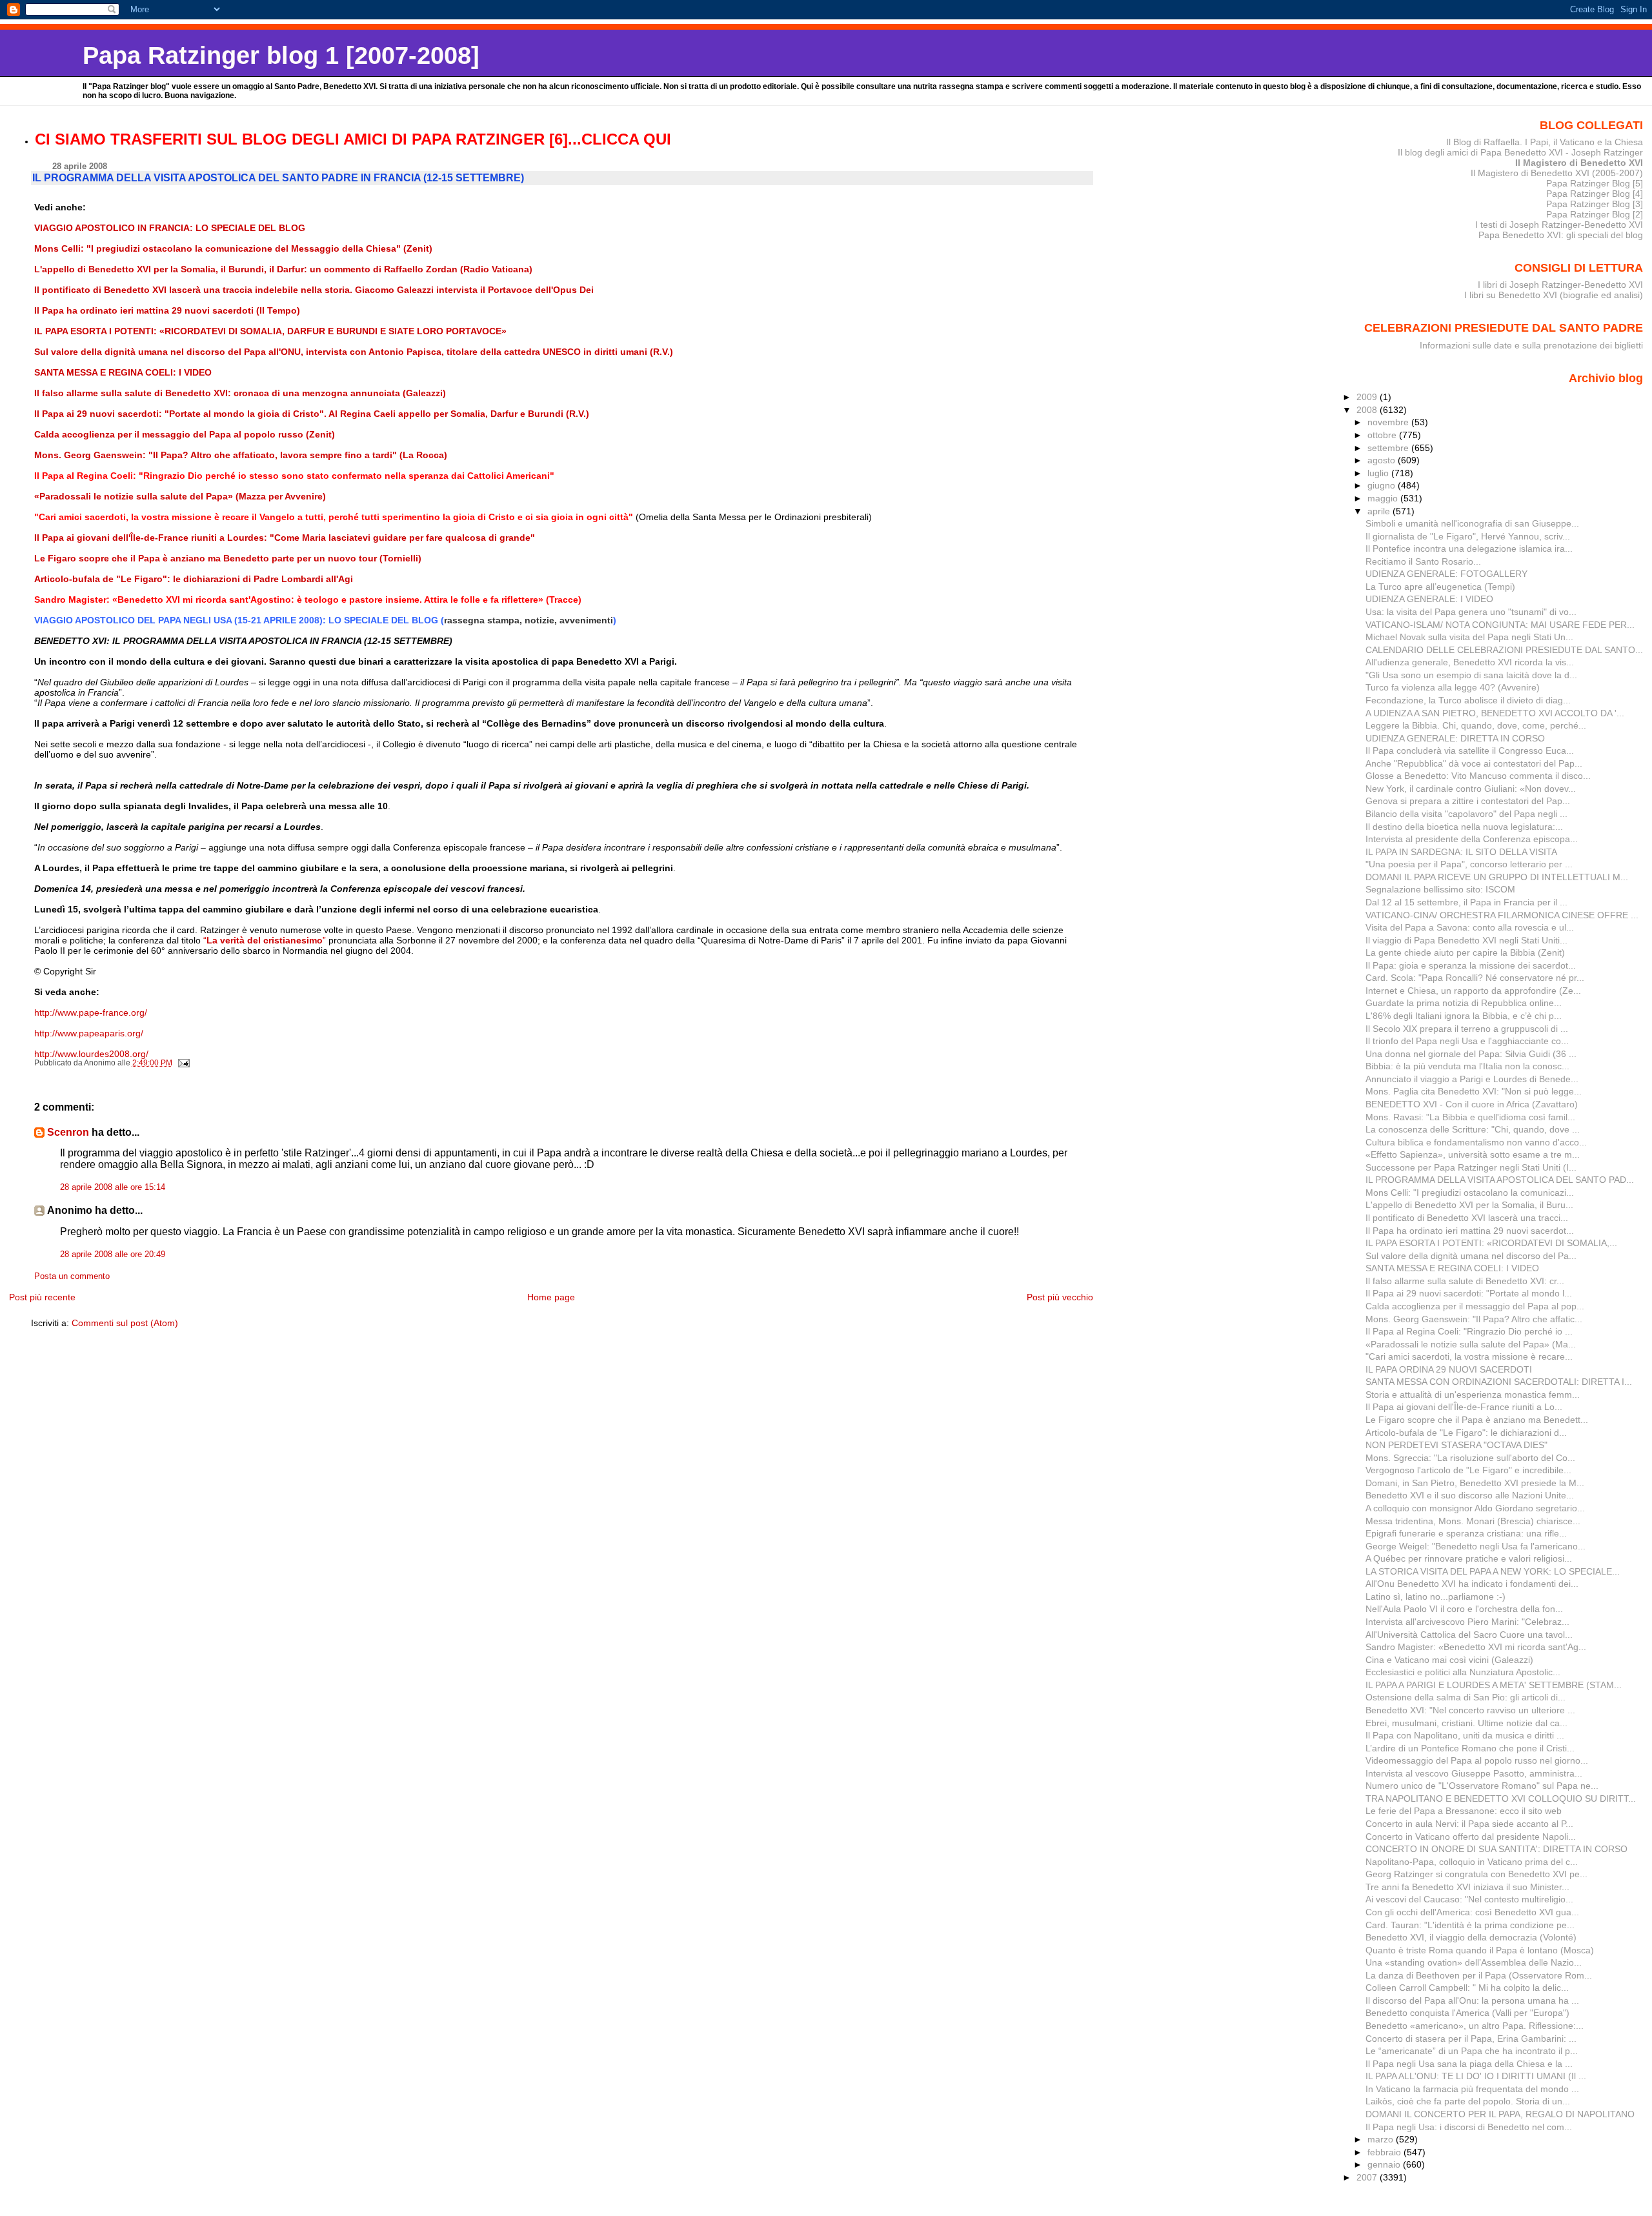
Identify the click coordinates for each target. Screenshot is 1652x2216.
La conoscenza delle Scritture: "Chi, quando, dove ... (1473, 1129)
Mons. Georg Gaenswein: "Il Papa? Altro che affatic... (1474, 1319)
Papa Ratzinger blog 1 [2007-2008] (281, 55)
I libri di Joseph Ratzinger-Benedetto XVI (1560, 285)
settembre (1389, 448)
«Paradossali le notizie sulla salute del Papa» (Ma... (1471, 1344)
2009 (1368, 397)
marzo (1382, 2139)
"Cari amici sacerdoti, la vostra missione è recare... (1469, 1356)
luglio (1379, 473)
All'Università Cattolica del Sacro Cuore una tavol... (1469, 1635)
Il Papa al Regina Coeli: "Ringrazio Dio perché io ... (1469, 1331)
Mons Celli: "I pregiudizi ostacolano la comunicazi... (1470, 1193)
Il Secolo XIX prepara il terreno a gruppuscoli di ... (1467, 1029)
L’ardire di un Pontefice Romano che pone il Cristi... (1470, 1748)
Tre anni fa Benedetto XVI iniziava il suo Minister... (1467, 1887)
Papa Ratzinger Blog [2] (1595, 214)
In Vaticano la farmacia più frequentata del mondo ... (1472, 2089)
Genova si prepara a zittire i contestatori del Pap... (1468, 801)
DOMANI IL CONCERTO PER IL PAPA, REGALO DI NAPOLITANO (1500, 2114)
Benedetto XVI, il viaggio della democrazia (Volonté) (1471, 1937)
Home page (551, 1297)
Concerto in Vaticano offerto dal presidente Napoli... (1471, 1837)
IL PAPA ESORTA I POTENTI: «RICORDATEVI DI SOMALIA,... (1491, 1243)
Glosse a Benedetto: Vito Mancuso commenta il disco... (1478, 776)
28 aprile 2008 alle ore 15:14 (113, 1187)
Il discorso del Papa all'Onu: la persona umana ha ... (1472, 2000)
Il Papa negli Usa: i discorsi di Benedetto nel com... (1469, 2127)
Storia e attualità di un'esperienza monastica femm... (1473, 1395)
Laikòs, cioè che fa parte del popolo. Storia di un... (1468, 2101)
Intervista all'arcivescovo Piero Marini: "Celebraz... (1467, 1622)
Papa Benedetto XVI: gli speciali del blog (1561, 235)
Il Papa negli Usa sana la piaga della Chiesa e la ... (1469, 2064)
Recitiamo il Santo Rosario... (1423, 561)
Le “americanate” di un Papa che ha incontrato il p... (1472, 2051)
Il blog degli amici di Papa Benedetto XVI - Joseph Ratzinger (1520, 152)
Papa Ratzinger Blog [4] (1595, 194)
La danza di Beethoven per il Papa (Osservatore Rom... (1479, 1975)
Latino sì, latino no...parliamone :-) (1435, 1597)
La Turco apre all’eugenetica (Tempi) (1440, 587)
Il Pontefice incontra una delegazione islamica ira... (1469, 549)
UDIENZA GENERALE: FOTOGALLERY (1446, 574)
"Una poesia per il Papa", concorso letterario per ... (1469, 864)
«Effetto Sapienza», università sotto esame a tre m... (1473, 1154)
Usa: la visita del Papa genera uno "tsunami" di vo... (1471, 612)
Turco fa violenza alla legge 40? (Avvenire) (1453, 687)
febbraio (1385, 2152)
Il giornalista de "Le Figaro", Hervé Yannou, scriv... (1468, 536)
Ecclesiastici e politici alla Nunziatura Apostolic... (1463, 1672)
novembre (1389, 422)
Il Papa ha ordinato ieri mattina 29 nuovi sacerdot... (1470, 1231)
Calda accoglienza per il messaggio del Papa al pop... (1475, 1306)
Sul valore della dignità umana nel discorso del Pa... (1471, 1256)
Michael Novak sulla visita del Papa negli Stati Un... (1469, 637)
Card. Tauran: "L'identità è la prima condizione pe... (1470, 1925)
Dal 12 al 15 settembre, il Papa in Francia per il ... (1466, 902)
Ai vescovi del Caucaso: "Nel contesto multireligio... (1469, 1899)
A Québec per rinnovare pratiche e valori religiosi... (1469, 1558)
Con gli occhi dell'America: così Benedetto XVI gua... (1472, 1912)
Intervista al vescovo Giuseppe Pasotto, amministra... (1474, 1773)
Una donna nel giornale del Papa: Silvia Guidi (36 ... (1471, 1054)
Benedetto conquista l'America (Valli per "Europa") (1467, 2013)
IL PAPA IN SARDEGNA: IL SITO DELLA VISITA (1461, 852)
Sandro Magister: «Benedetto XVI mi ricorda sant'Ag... (1476, 1647)
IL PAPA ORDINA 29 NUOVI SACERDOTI (1449, 1369)
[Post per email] (183, 1063)
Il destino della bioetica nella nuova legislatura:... (1464, 827)
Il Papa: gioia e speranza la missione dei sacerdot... (1471, 965)
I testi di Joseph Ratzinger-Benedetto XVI (1559, 225)
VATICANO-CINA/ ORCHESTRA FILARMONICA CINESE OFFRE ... (1502, 915)
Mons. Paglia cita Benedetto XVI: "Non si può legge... (1474, 1091)
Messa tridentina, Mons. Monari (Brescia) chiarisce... (1473, 1521)
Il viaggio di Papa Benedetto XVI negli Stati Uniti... (1466, 940)
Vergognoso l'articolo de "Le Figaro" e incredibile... (1468, 1470)
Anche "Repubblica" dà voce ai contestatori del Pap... (1474, 763)
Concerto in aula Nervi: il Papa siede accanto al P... (1469, 1824)
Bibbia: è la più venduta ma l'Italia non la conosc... (1467, 1066)
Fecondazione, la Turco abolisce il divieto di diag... (1468, 700)
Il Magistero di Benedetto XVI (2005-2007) (1557, 173)
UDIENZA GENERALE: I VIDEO (1429, 599)
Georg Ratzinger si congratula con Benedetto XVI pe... (1476, 1874)
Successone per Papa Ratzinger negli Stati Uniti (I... (1471, 1167)
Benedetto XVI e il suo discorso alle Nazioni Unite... (1470, 1495)
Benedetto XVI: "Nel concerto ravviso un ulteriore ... (1470, 1710)
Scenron (68, 1132)
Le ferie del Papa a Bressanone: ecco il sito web (1464, 1811)
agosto (1383, 460)
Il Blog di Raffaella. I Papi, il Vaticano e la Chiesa (1545, 142)
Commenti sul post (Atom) (125, 1323)
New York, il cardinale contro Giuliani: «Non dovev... (1471, 789)
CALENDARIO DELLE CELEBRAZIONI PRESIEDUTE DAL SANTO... (1504, 650)
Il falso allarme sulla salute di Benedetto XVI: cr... (1465, 1281)
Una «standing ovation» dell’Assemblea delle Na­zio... (1474, 1962)
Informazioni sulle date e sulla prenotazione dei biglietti (1531, 345)
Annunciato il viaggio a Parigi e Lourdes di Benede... (1472, 1079)
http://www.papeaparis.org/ (89, 1033)
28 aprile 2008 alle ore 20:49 (113, 1254)
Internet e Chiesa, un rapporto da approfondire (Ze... (1473, 991)
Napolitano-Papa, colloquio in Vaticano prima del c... (1472, 1862)
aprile (1380, 511)
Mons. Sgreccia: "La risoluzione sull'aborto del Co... (1470, 1458)
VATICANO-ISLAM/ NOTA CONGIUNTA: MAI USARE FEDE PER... (1500, 625)
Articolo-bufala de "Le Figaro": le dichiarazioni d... (1466, 1433)
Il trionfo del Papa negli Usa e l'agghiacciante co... (1467, 1041)
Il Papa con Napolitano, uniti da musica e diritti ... (1465, 1735)
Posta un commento (72, 1276)
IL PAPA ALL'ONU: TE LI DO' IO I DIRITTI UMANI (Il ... (1476, 2076)
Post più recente (42, 1297)
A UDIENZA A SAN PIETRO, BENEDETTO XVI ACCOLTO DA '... (1495, 713)
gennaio (1385, 2164)
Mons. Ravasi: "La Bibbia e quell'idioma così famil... (1470, 1117)
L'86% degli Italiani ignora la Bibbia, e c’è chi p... (1464, 1016)
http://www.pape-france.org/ (91, 1012)
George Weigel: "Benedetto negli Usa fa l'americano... (1476, 1546)
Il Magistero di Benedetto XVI (1579, 163)
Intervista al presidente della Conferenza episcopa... (1472, 839)
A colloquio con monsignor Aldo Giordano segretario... (1475, 1508)
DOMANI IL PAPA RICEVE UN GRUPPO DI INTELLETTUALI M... (1497, 877)
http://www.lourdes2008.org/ (91, 1054)
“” (265, 940)
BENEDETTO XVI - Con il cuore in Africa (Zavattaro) (1472, 1104)
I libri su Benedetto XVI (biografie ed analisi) (1554, 295)
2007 (1368, 2177)
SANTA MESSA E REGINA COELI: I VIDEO (1452, 1268)
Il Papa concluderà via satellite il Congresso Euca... (1470, 750)
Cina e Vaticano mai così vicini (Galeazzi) (1449, 1660)
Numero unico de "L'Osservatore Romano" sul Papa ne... (1482, 1786)
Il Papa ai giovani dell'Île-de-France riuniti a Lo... (1464, 1407)
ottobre (1383, 435)
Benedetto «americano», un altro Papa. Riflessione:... (1475, 2026)
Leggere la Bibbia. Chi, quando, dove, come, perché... (1476, 725)
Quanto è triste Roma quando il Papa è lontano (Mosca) (1480, 1950)
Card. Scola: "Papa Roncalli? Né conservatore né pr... (1475, 978)
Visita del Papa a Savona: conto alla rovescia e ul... (1470, 927)
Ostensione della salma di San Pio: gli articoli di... (1466, 1697)
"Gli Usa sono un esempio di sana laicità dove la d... (1471, 675)
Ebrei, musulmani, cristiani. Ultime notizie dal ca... (1466, 1723)
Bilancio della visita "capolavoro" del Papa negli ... (1466, 814)
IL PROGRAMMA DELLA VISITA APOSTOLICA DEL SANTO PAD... (1500, 1180)
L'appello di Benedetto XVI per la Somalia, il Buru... (1469, 1205)
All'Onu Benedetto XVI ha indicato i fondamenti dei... (1472, 1584)
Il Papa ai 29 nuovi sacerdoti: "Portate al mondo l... (1469, 1293)
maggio (1384, 498)
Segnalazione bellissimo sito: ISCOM (1440, 889)
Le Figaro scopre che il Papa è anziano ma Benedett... (1477, 1420)
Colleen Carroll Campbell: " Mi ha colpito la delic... (1467, 1988)
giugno (1383, 485)
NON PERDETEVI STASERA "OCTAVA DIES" (1456, 1445)
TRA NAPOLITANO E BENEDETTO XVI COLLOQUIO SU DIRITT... (1501, 1798)
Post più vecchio (1060, 1297)
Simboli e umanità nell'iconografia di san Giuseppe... (1472, 523)
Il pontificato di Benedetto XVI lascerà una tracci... (1467, 1218)
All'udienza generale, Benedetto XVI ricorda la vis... (1470, 662)
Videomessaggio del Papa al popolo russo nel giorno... (1477, 1760)
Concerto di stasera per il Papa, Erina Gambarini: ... (1471, 2039)
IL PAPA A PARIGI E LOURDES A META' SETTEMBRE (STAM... (1494, 1685)
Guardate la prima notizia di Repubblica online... (1464, 1003)
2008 (1368, 410)
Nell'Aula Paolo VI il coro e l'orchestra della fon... (1464, 1609)
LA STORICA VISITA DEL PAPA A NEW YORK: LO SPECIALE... (1493, 1571)
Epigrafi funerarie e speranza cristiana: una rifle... (1466, 1533)
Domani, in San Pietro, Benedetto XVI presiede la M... (1475, 1483)
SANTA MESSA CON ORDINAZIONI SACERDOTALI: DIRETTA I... (1499, 1382)
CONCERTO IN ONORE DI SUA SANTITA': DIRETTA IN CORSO (1496, 1849)
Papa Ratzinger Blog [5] (1595, 183)
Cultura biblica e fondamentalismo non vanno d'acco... (1476, 1142)
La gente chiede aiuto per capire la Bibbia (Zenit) (1465, 952)
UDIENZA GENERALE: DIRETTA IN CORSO (1455, 738)
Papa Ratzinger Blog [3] (1595, 204)
